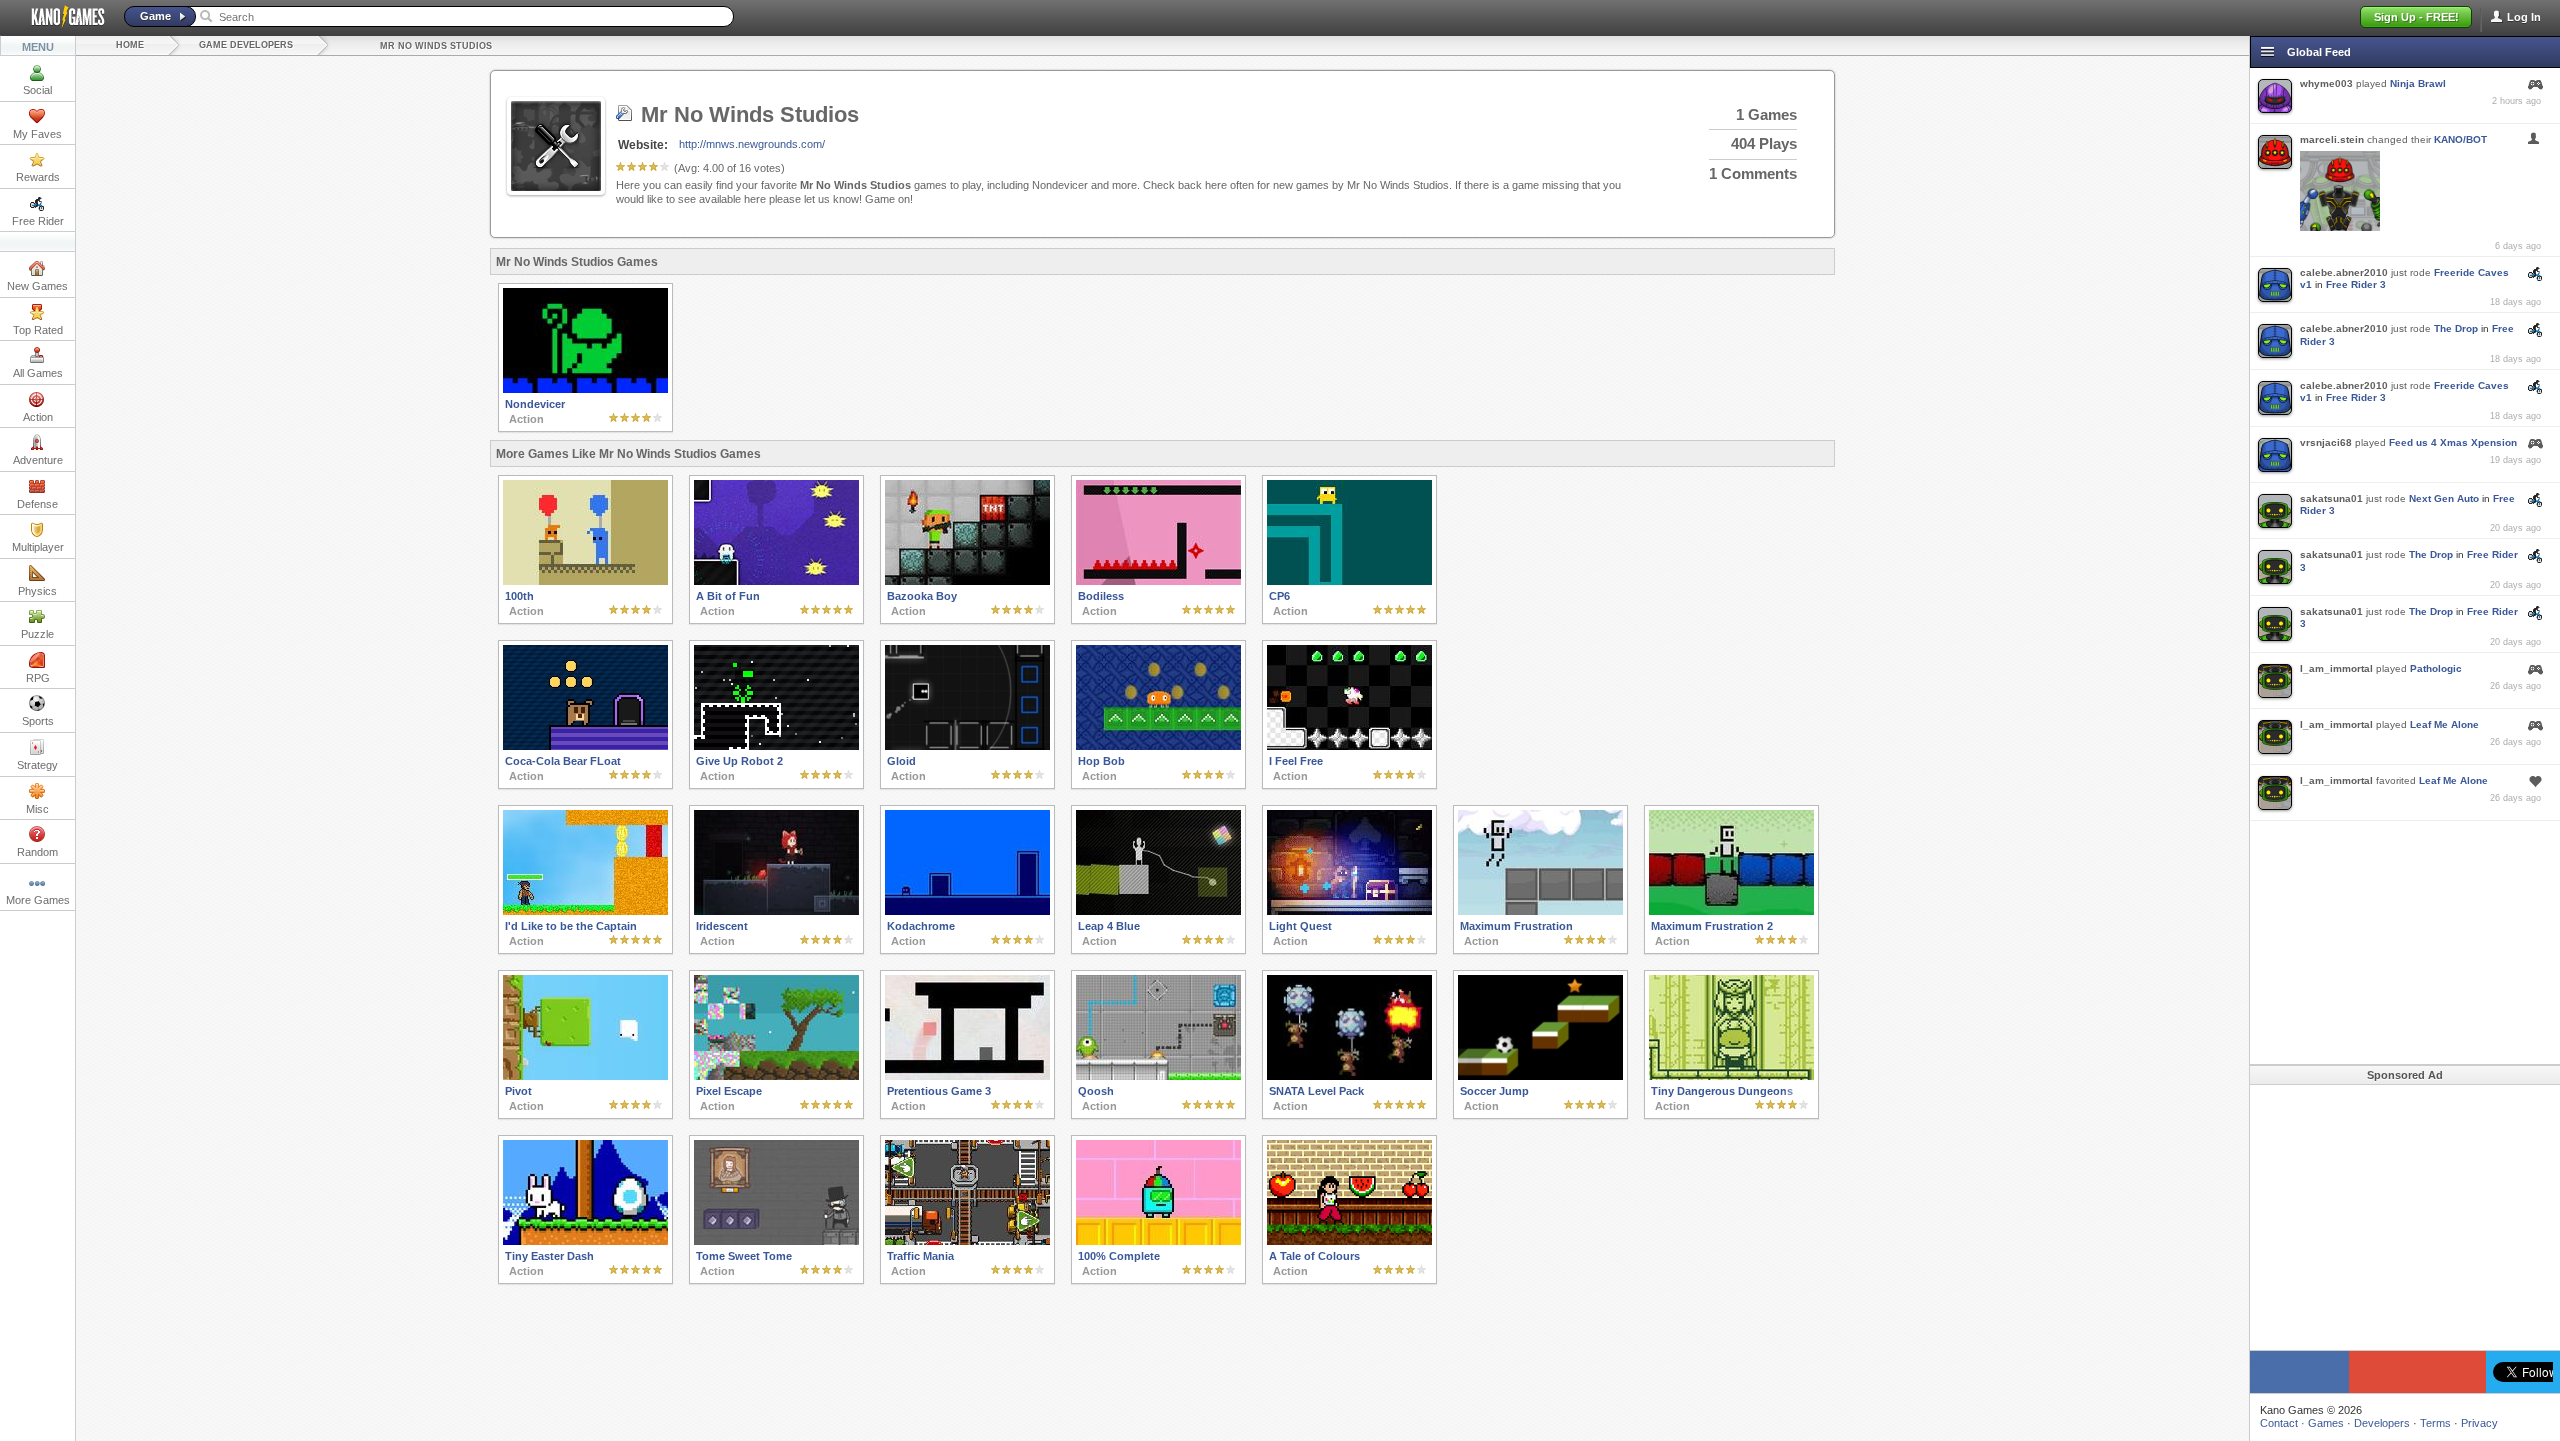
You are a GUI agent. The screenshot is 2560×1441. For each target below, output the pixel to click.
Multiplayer (38, 547)
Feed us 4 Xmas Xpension (2453, 442)
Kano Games (60, 17)
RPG (38, 678)
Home (130, 45)
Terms (2435, 1423)
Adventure (38, 460)
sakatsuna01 (2331, 498)
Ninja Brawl (2418, 83)
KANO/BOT (2460, 139)
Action (38, 417)
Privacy (2479, 1423)
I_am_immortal (2336, 668)
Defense (37, 504)
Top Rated (38, 330)
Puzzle (37, 634)
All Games (38, 373)
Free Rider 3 (2356, 284)
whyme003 (2326, 83)
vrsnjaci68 (2326, 442)
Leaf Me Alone (2444, 724)
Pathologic (2436, 668)
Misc (37, 809)
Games (2326, 1423)
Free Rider (38, 221)
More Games (38, 900)
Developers (2382, 1423)
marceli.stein (2332, 139)
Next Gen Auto (2444, 498)
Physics (37, 591)
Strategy (37, 765)
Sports (38, 721)
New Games (37, 286)
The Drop (2456, 328)
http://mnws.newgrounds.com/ (752, 144)
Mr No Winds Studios (436, 46)
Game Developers (246, 45)
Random (37, 852)
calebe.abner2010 (2344, 272)
